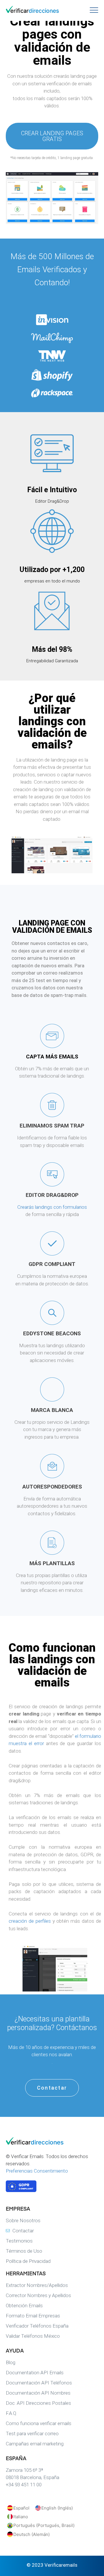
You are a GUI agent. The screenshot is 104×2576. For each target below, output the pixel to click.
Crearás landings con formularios (52, 1207)
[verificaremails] (35, 2143)
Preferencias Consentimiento (37, 2171)
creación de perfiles (30, 1921)
